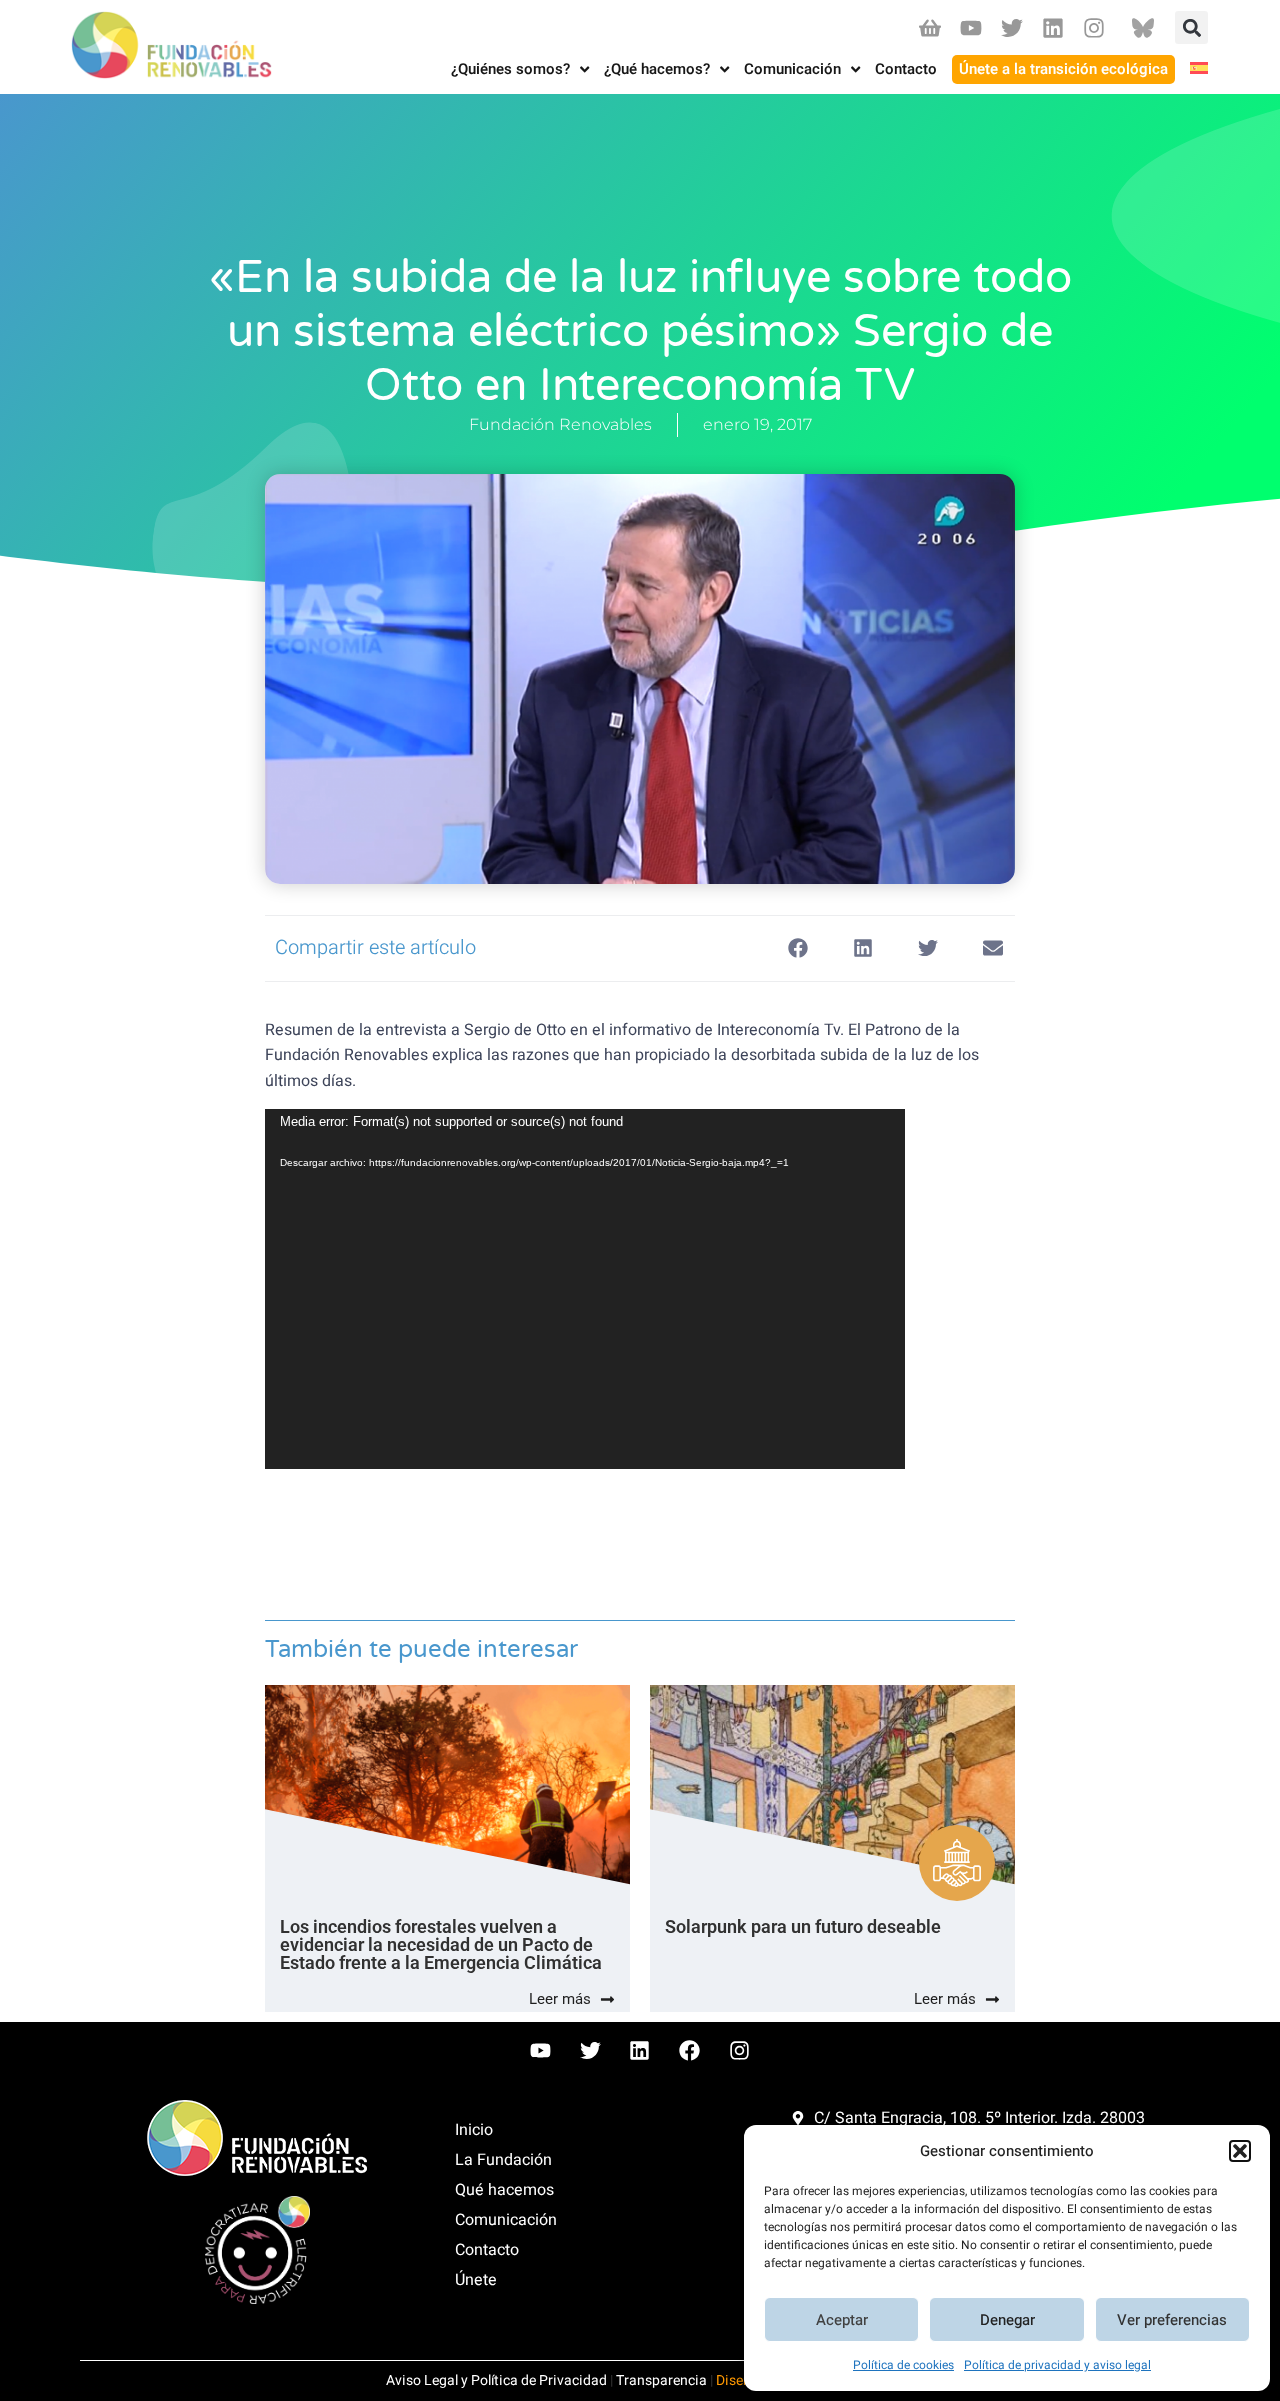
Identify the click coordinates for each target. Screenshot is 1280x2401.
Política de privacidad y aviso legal (1057, 2365)
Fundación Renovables (560, 424)
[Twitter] (1011, 27)
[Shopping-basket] (929, 27)
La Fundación (503, 2160)
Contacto (487, 2250)
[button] (1240, 2151)
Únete (476, 2280)
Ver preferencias (1172, 2320)
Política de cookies (903, 2365)
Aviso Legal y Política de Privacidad (496, 2380)
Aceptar (842, 2320)
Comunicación (506, 2220)
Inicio (474, 2130)
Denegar (1007, 2320)
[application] (585, 1289)
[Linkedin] (1053, 27)
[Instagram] (1094, 27)
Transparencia (661, 2380)
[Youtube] (970, 27)
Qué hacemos (504, 2190)
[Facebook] (690, 2051)
